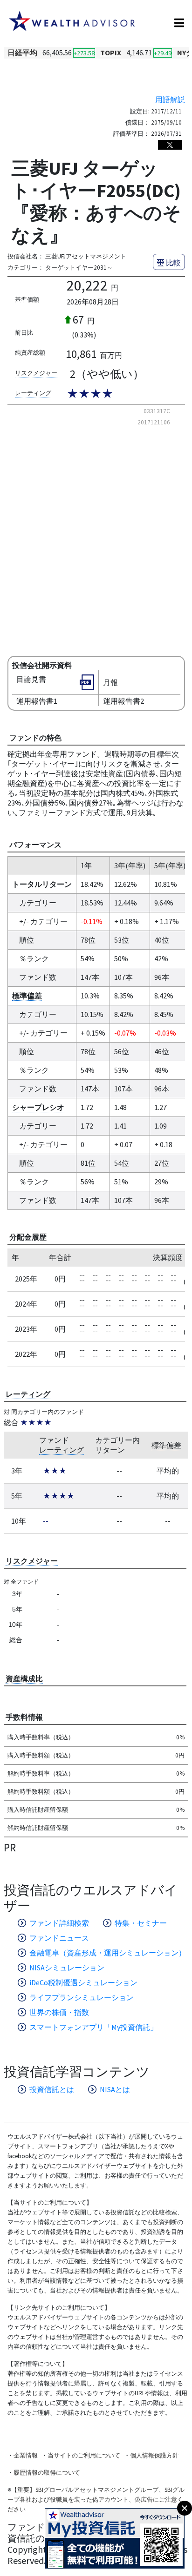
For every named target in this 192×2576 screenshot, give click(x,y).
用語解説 (170, 99)
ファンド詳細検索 (59, 1923)
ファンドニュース (59, 1938)
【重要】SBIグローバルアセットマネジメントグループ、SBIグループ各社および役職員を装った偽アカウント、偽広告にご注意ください (96, 2500)
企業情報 (26, 2455)
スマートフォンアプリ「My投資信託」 (93, 2027)
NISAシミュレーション (67, 1968)
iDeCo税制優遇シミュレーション (83, 1982)
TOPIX (111, 53)
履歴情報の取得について (47, 2473)
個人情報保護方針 (154, 2455)
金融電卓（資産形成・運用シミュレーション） (108, 1953)
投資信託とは (52, 2089)
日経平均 (22, 53)
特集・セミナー (141, 1923)
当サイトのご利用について (84, 2455)
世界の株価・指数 (59, 2012)
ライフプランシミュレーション (82, 1997)
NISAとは (115, 2089)
